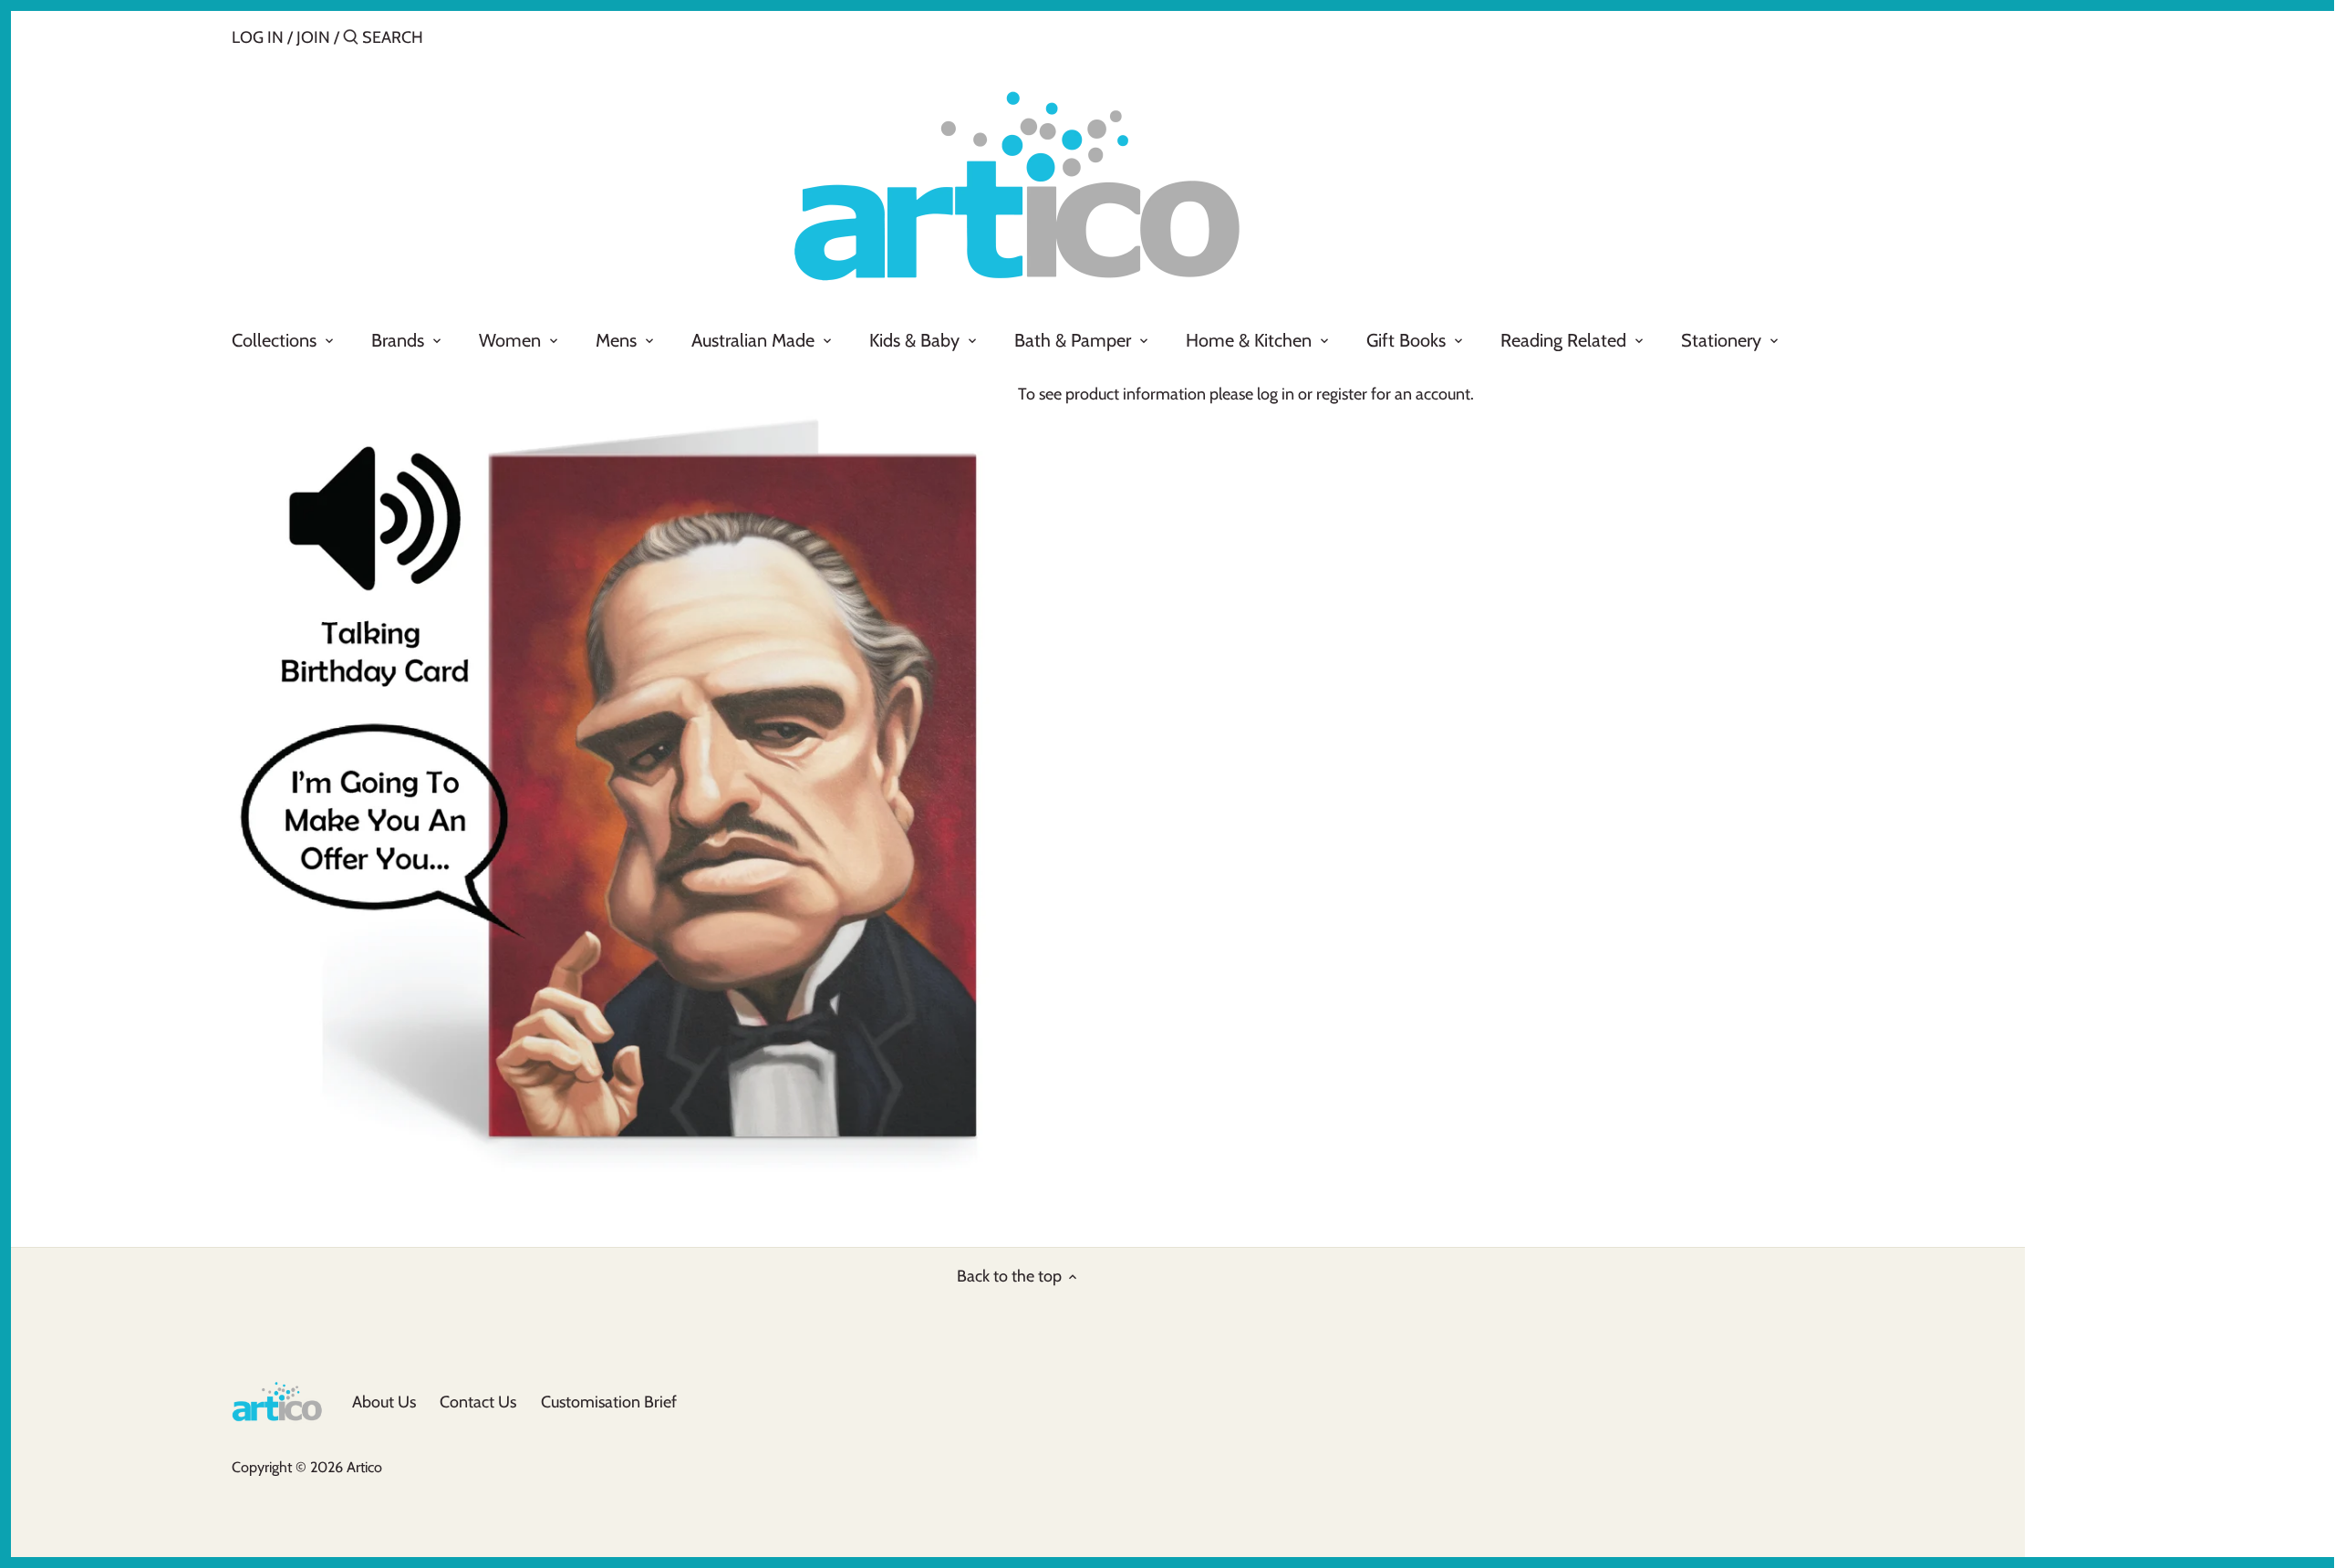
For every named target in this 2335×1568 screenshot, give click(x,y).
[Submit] (351, 40)
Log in (258, 37)
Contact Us (478, 1402)
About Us (384, 1402)
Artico (364, 1467)
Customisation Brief (609, 1402)
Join (313, 37)
